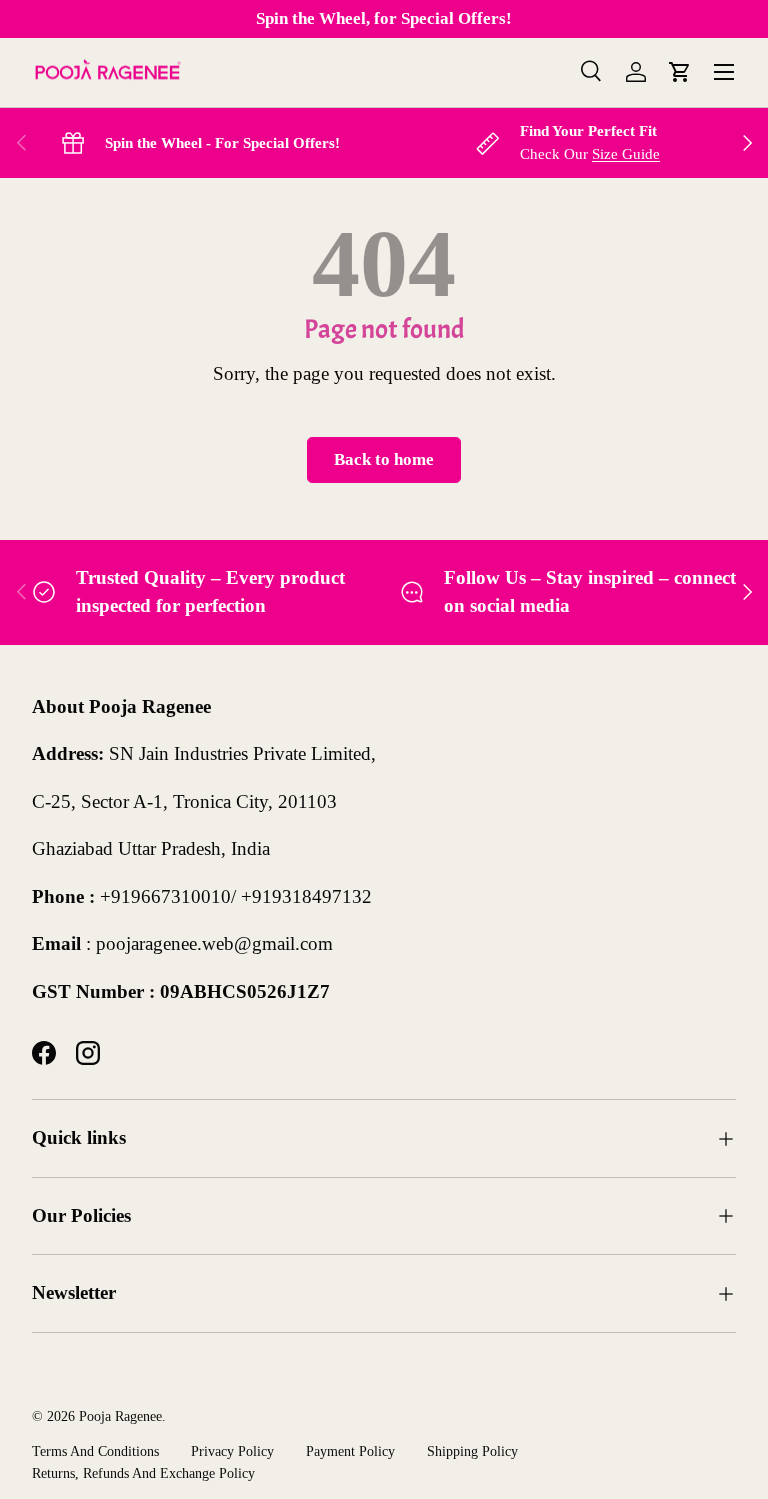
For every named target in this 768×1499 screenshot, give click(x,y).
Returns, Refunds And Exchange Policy (143, 1473)
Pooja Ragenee (120, 1416)
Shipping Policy (472, 1451)
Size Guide (626, 153)
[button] (680, 72)
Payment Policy (350, 1451)
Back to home (384, 459)
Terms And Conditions (95, 1451)
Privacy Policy (232, 1451)
